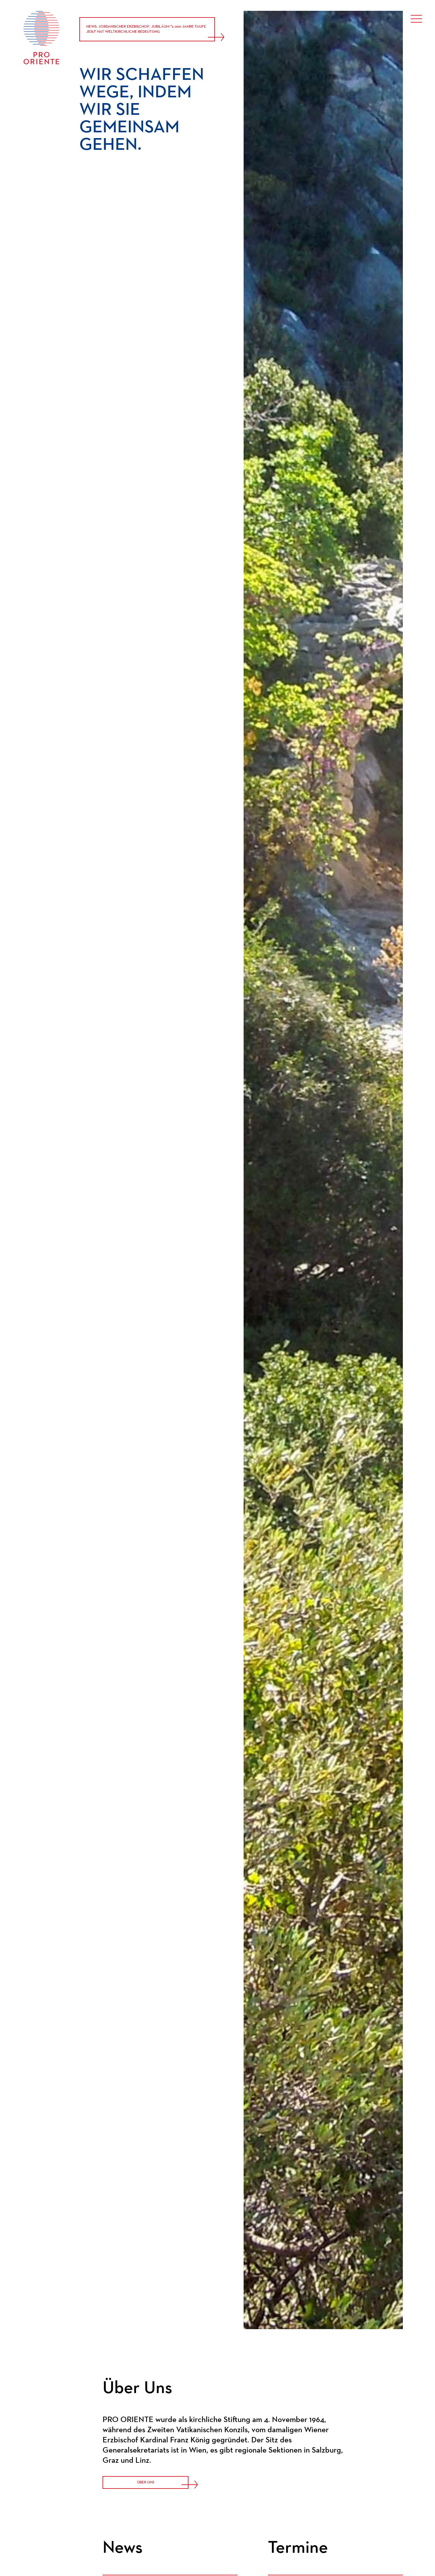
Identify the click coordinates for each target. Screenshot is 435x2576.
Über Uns (146, 2482)
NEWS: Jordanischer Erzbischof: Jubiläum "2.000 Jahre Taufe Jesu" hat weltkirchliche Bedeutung (146, 29)
